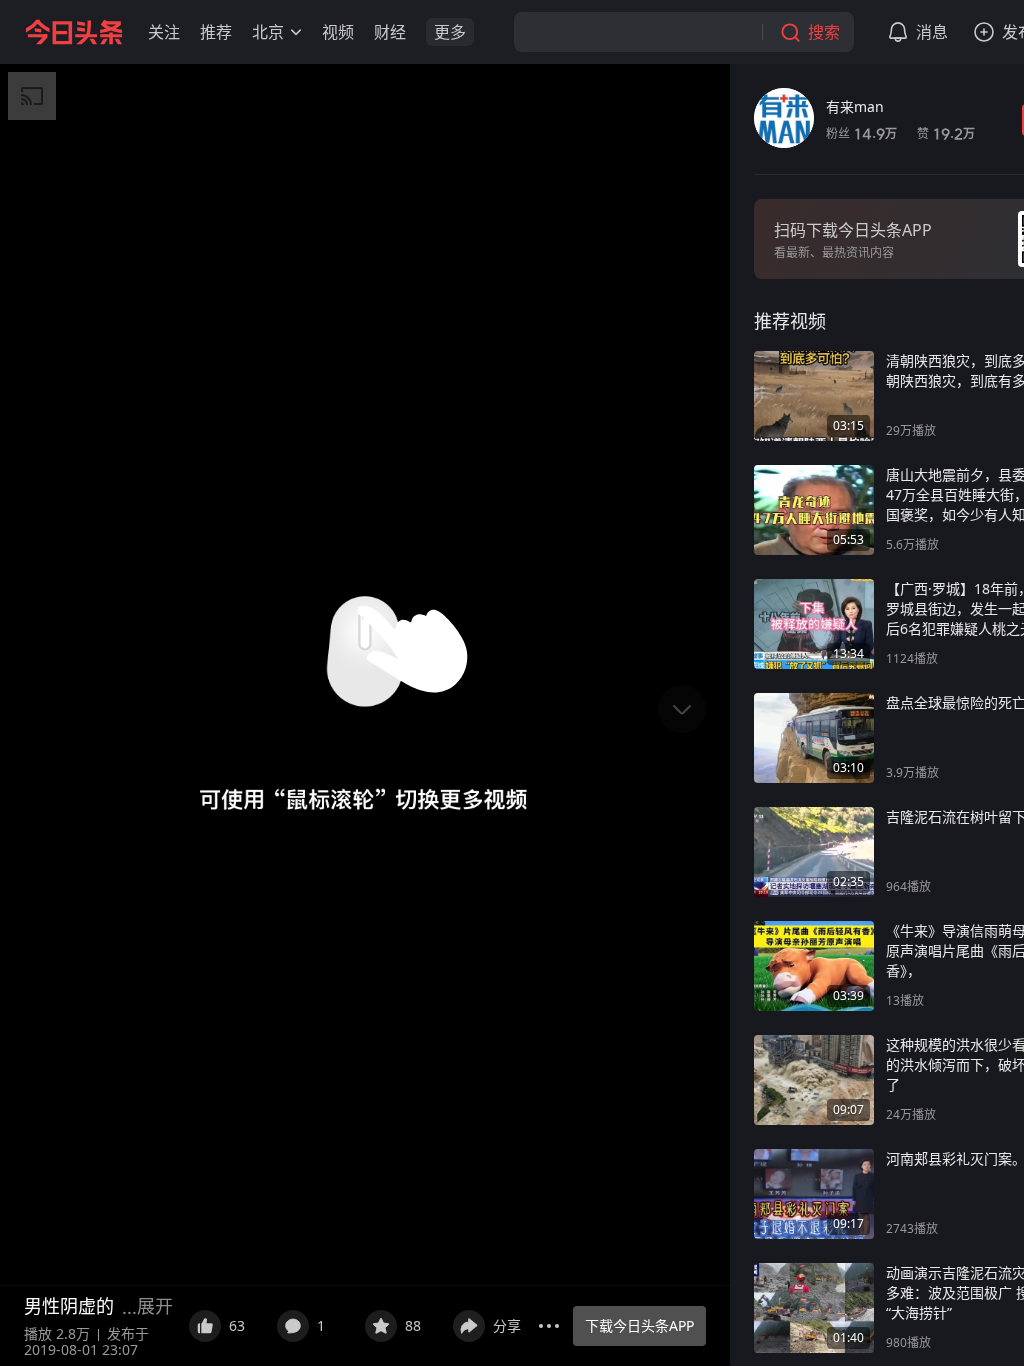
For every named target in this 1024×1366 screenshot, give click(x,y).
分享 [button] (507, 1325)
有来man (855, 106)
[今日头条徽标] (74, 32)
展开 (155, 1306)
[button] (164, 32)
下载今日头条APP (639, 1325)
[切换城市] (296, 32)
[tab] (790, 321)
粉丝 (861, 133)
